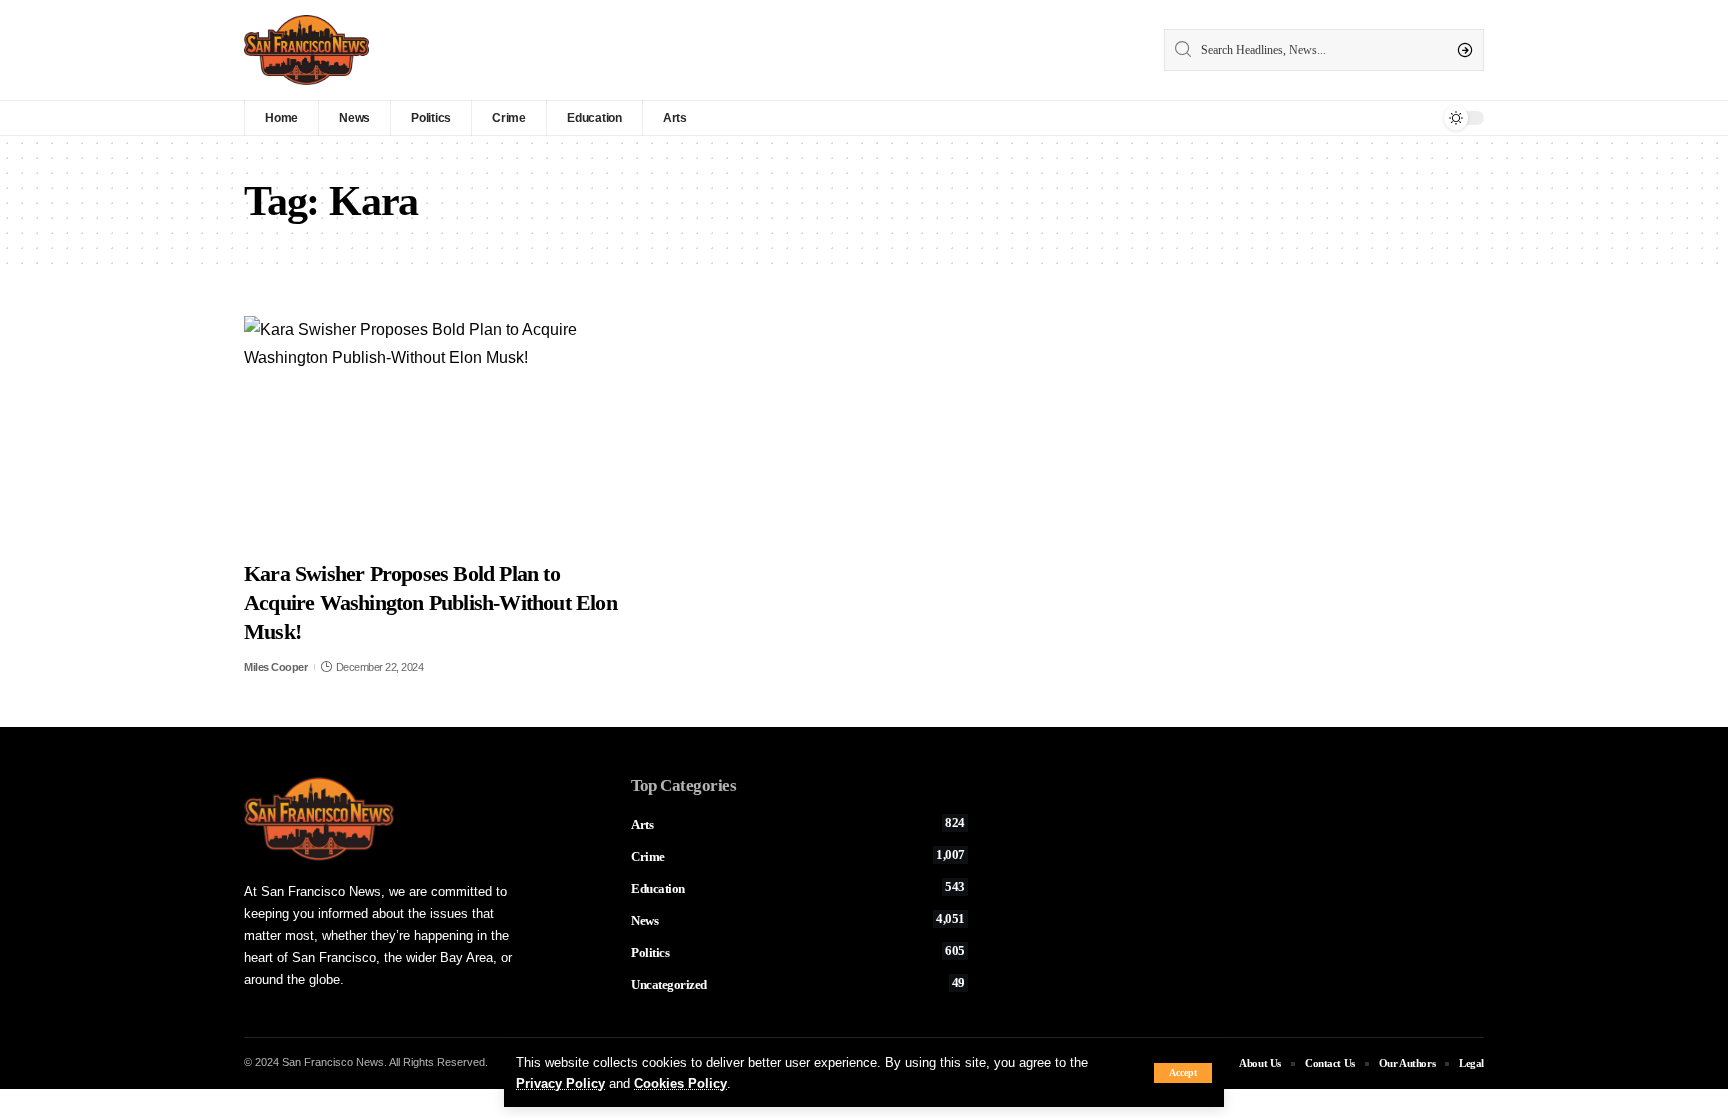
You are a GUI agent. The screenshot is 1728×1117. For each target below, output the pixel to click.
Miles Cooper (275, 667)
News (798, 920)
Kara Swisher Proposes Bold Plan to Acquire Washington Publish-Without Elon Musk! (430, 602)
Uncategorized (798, 984)
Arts (798, 824)
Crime (798, 856)
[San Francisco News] (306, 50)
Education (798, 888)
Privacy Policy (560, 1083)
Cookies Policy (680, 1083)
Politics (798, 952)
